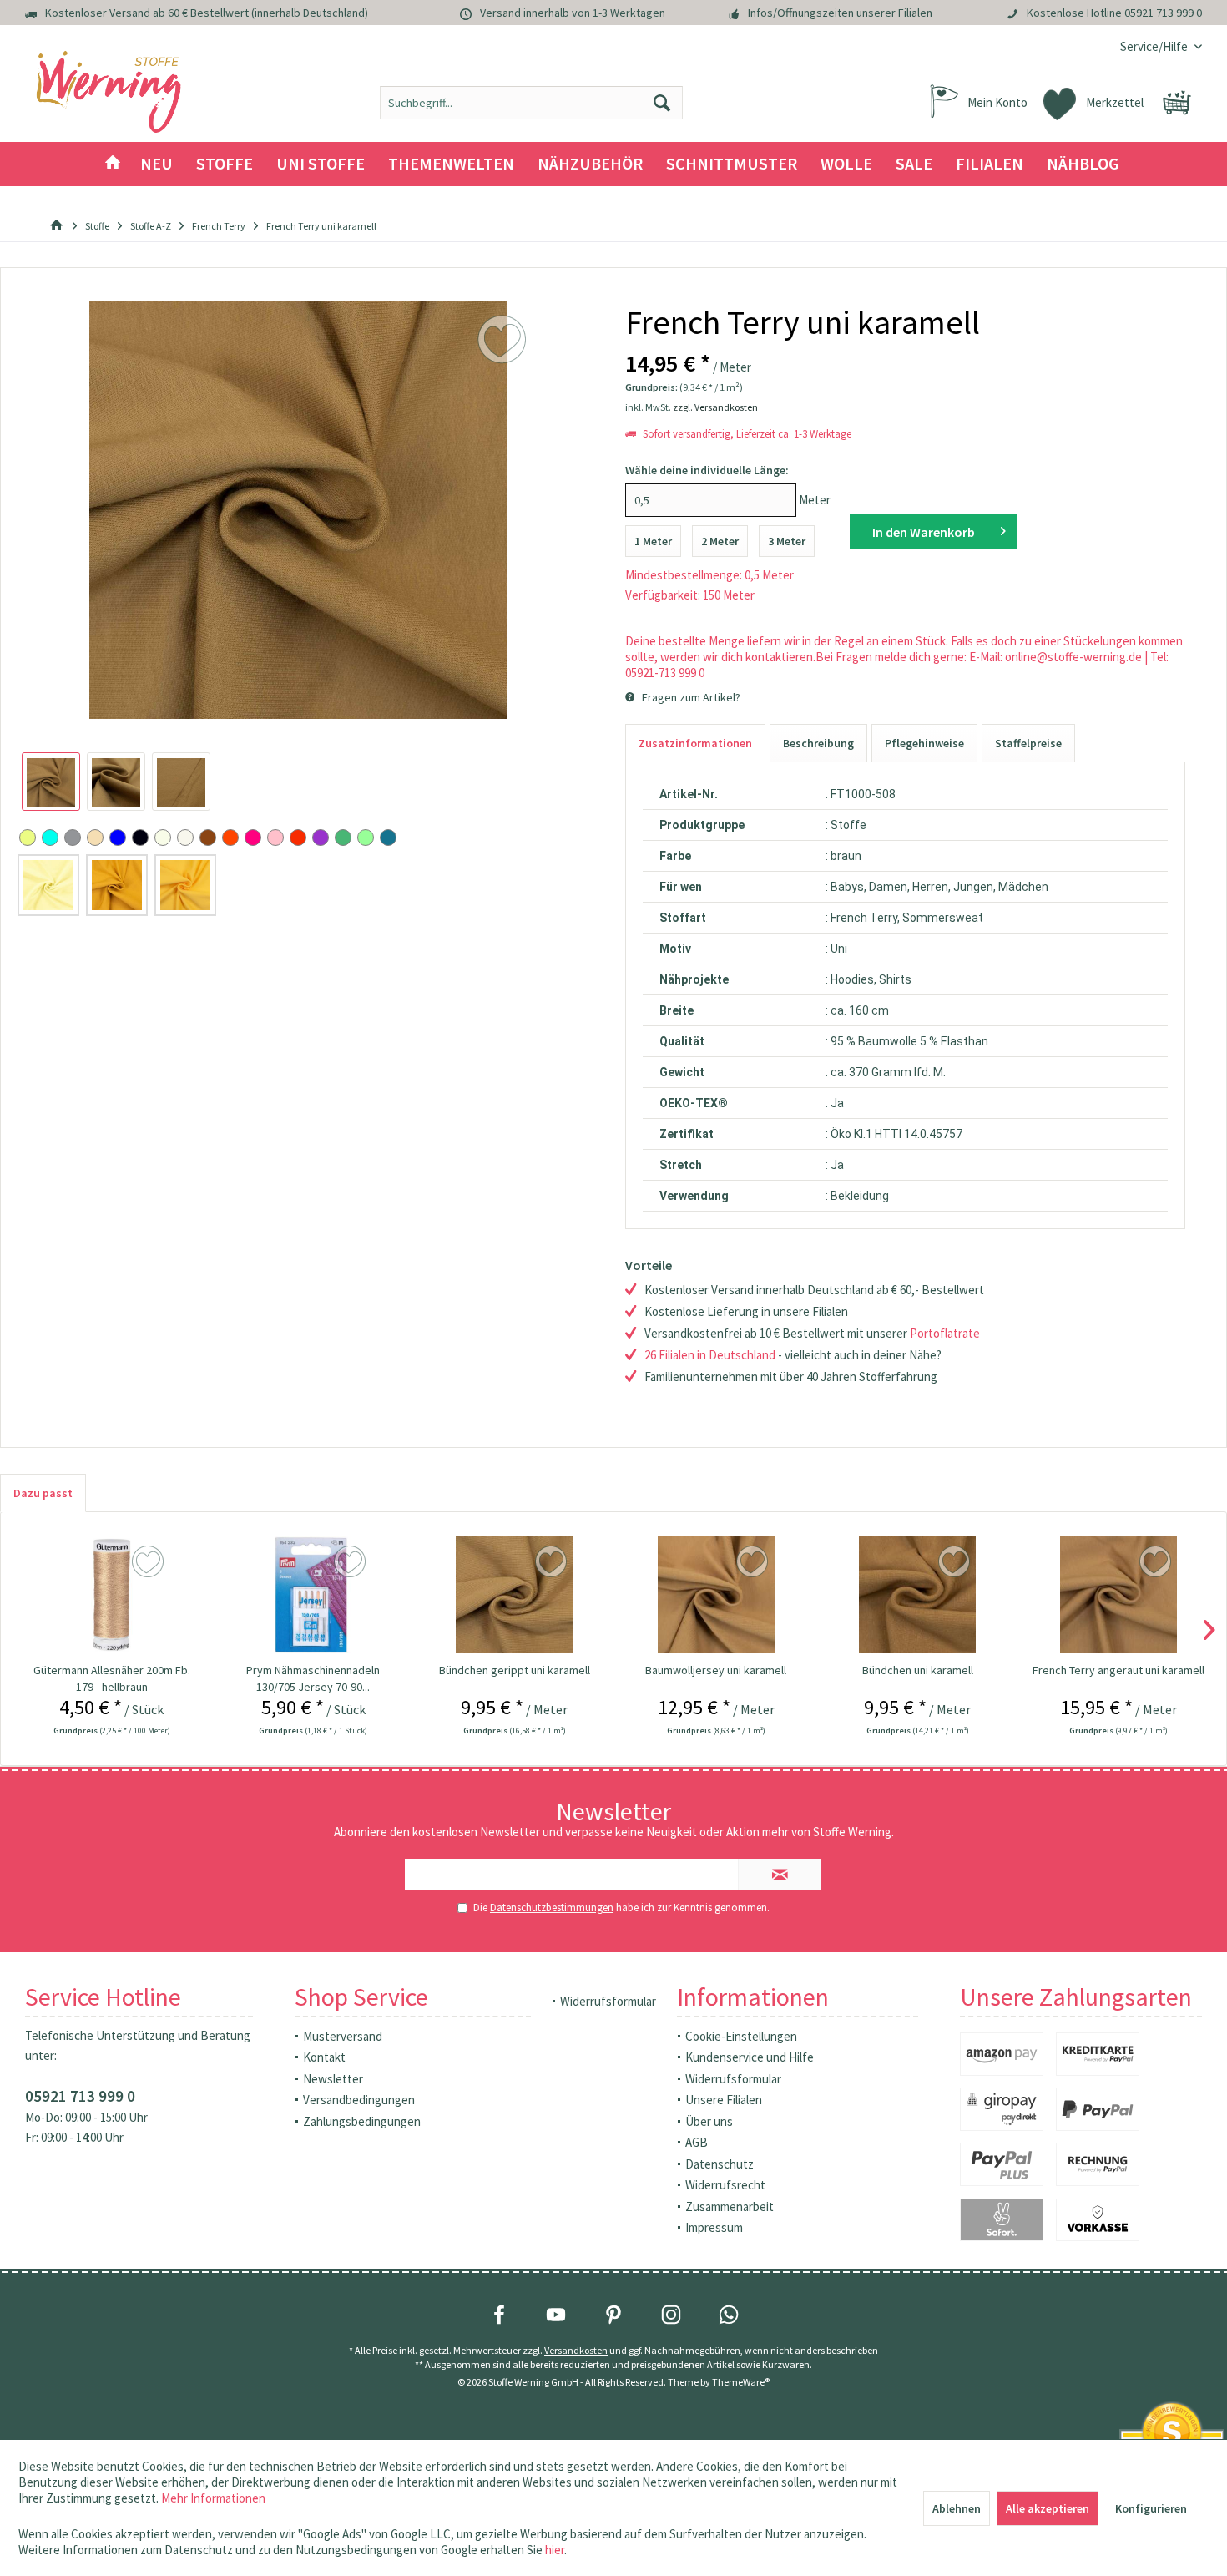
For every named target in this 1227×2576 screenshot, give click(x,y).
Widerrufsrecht (725, 2185)
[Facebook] (499, 2315)
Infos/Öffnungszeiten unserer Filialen (840, 13)
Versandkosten (576, 2350)
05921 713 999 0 (1163, 13)
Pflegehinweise (924, 743)
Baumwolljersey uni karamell (716, 1670)
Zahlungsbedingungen (362, 2121)
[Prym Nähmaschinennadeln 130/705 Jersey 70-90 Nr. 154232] (313, 1595)
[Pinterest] (613, 2315)
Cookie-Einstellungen (741, 2036)
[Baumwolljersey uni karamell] (716, 1595)
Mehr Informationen (213, 2498)
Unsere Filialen (724, 2100)
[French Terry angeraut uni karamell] (1119, 1595)
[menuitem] (1155, 46)
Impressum (714, 2227)
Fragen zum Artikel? (690, 697)
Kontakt (324, 2057)
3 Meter (787, 541)
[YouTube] (556, 2315)
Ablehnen (957, 2508)
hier (555, 2550)
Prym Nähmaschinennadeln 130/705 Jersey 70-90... (313, 1678)
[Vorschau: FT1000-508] (51, 782)
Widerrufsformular (608, 2001)
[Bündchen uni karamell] (918, 1595)
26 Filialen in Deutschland (710, 1355)
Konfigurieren (1151, 2508)
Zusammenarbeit (730, 2207)
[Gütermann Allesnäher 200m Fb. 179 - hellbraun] (111, 1595)
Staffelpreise (1028, 743)
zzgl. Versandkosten (715, 407)
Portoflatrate (945, 1333)
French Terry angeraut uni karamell (1118, 1670)
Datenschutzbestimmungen (552, 1908)
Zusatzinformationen (695, 743)
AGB (697, 2142)
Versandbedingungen (359, 2100)
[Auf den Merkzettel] (150, 1562)
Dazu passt (43, 1493)
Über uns (709, 2121)
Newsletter (333, 2079)
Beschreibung (818, 743)
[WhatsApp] (729, 2315)
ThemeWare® (741, 2382)
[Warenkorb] (1177, 103)
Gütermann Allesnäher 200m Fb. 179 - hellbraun (112, 1678)
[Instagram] (671, 2315)
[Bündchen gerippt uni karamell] (515, 1595)
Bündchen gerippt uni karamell (515, 1670)
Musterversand (343, 2036)
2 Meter (720, 541)
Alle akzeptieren (1048, 2508)
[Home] (113, 164)
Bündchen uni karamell (918, 1670)
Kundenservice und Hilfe (750, 2057)
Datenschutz (720, 2164)
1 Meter (653, 541)
